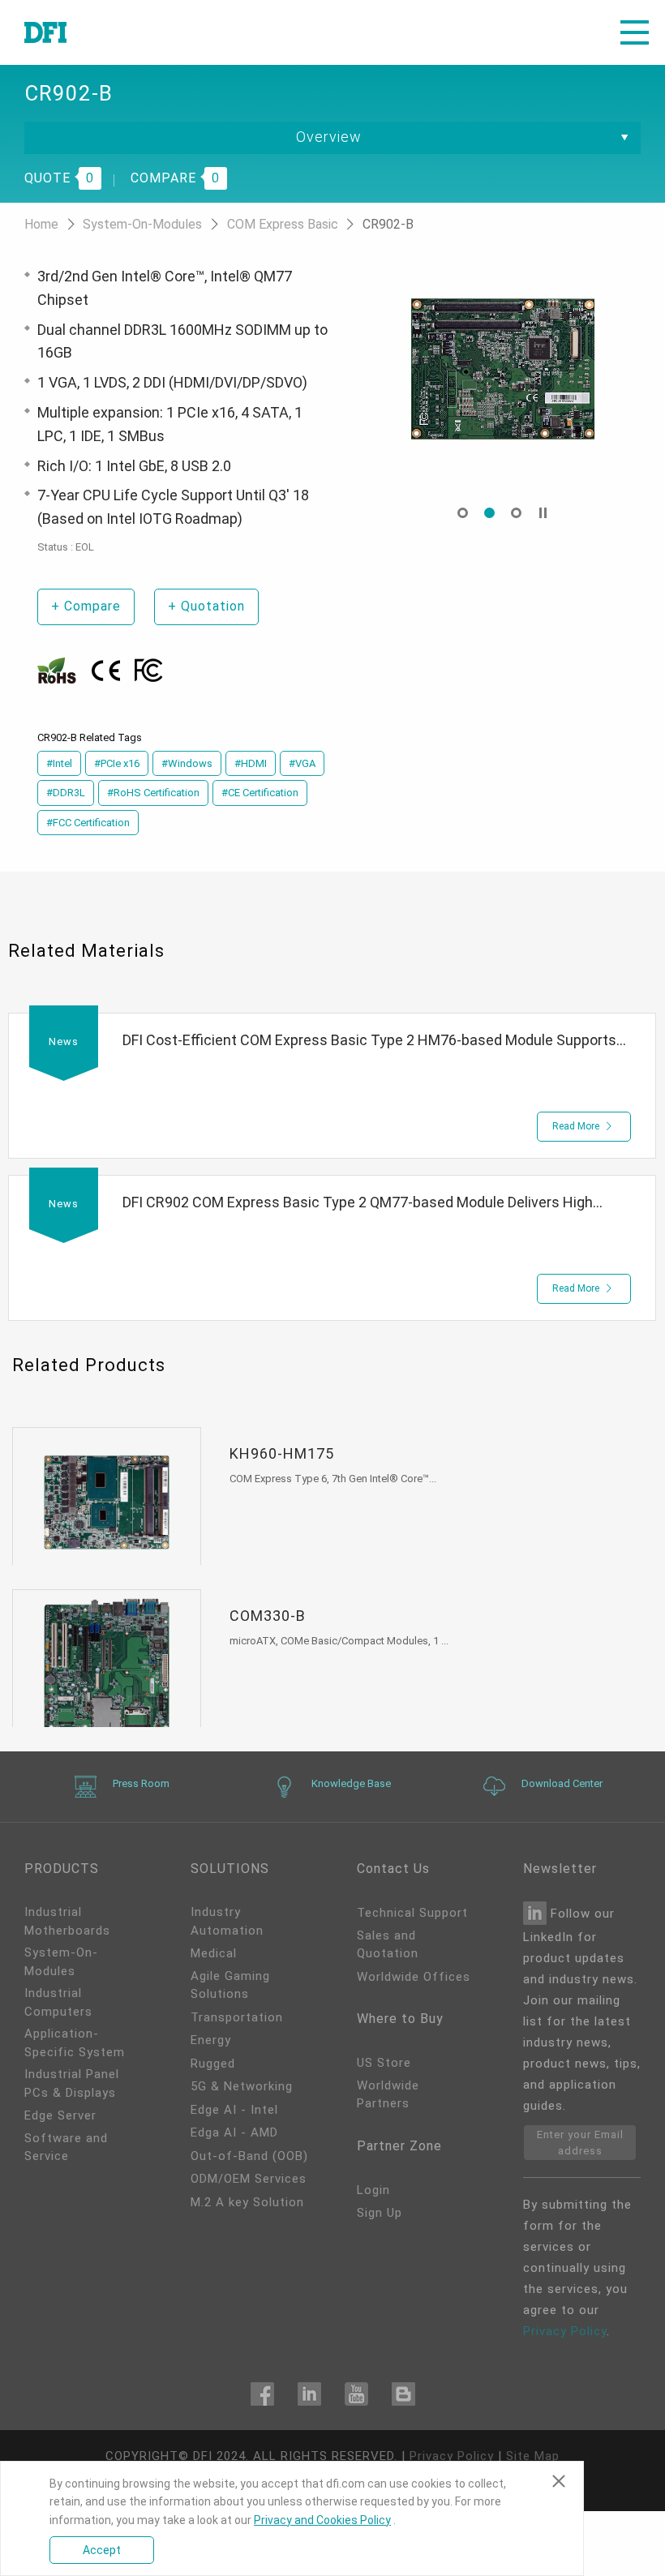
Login (373, 2190)
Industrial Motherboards (67, 1921)
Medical (214, 1953)
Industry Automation (227, 1921)
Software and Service (66, 2147)
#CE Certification (260, 793)
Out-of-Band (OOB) (249, 2156)
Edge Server (60, 2115)
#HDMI (251, 763)
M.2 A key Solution (247, 2202)
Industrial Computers (58, 2002)
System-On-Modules (144, 224)
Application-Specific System (75, 2043)
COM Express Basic (284, 224)
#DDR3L (66, 793)
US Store (384, 2063)
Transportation (237, 2017)
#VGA (302, 763)
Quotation (206, 606)
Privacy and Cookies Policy (322, 2520)
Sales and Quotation (388, 1945)
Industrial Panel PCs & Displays (72, 2083)
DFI (203, 2456)
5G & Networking (242, 2086)
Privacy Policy (565, 2331)
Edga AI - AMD (234, 2132)
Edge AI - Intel (234, 2110)
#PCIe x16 (117, 763)
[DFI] (45, 32)
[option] (503, 369)
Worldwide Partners (388, 2095)
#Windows (187, 763)
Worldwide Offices (414, 1977)
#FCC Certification (88, 823)
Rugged (213, 2064)
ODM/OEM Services (249, 2179)
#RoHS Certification (153, 793)
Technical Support (412, 1913)
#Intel (59, 763)
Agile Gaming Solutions (230, 1985)
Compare (86, 606)
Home (43, 224)
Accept (102, 2550)
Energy (211, 2040)
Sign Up (380, 2213)
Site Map (533, 2456)
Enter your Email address (580, 2143)
